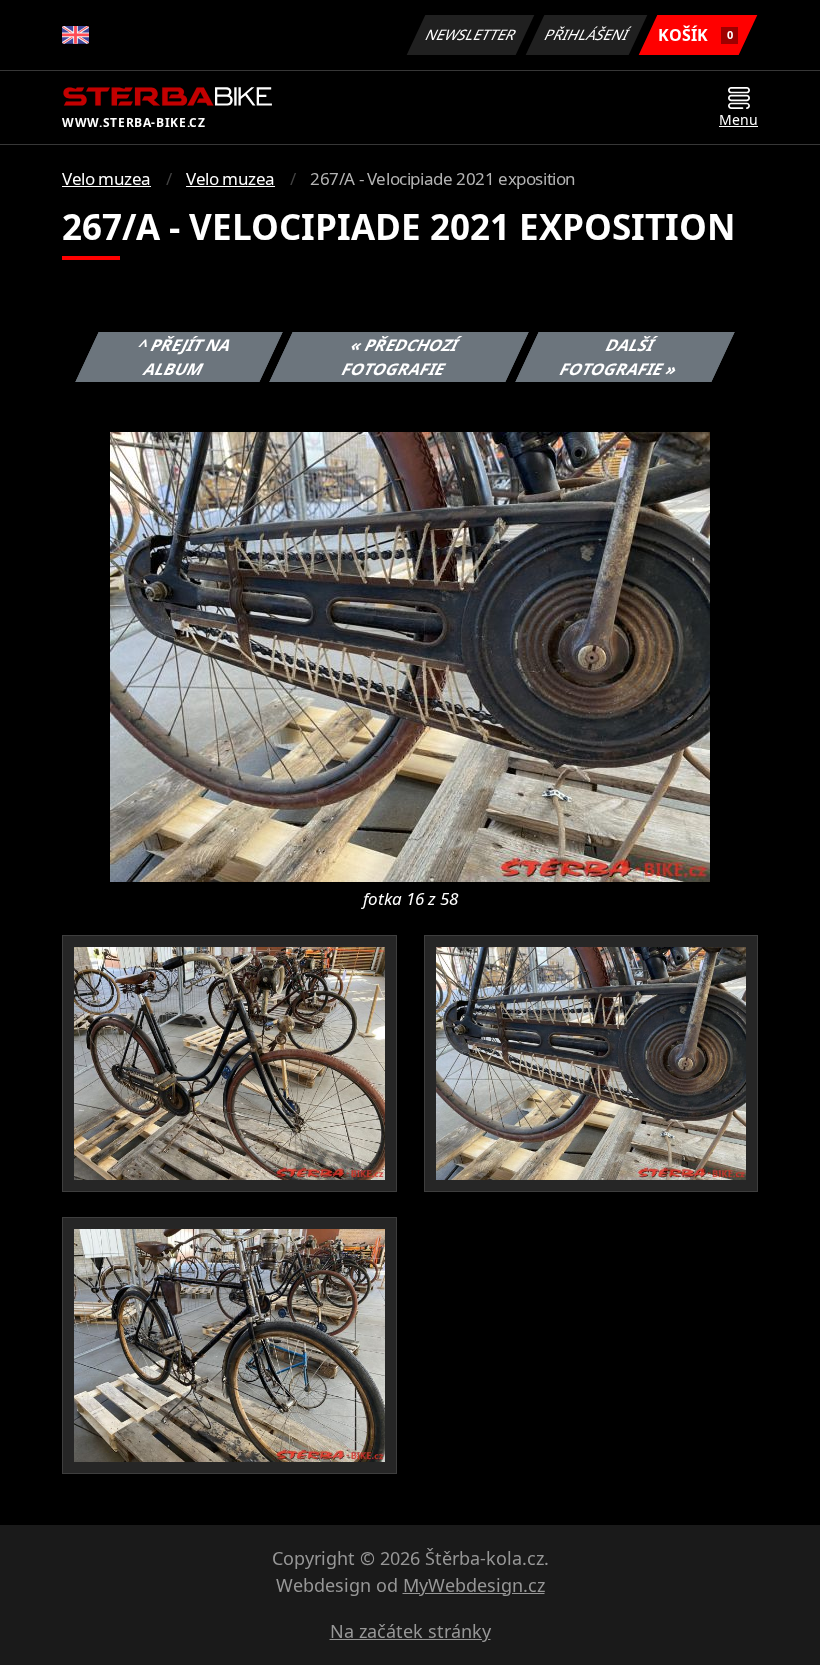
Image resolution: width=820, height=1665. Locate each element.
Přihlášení (587, 34)
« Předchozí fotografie (399, 357)
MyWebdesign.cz (474, 1585)
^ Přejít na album (185, 357)
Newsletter (471, 34)
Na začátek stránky (410, 1631)
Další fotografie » (619, 357)
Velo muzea (106, 178)
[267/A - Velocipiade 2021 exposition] (410, 655)
